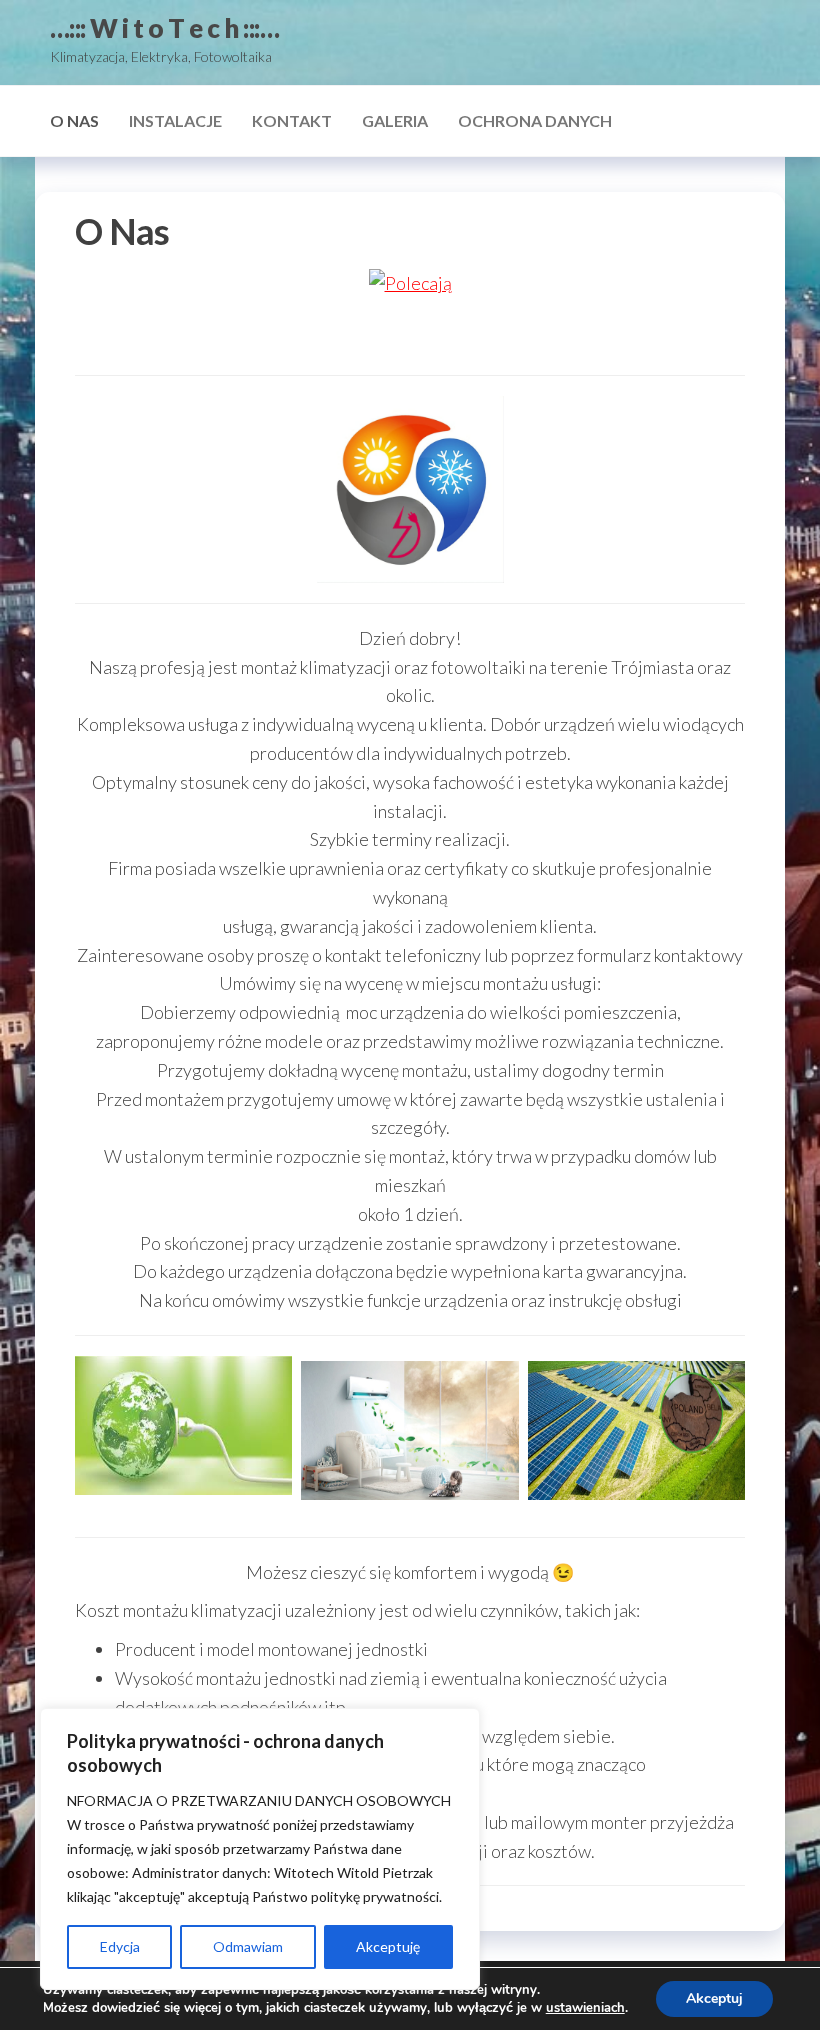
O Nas (74, 120)
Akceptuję (388, 1946)
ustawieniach (585, 2008)
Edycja (120, 1946)
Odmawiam (248, 1946)
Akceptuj (714, 1998)
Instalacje (175, 120)
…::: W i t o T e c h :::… (164, 28)
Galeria (395, 120)
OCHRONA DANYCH (535, 120)
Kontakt (292, 120)
